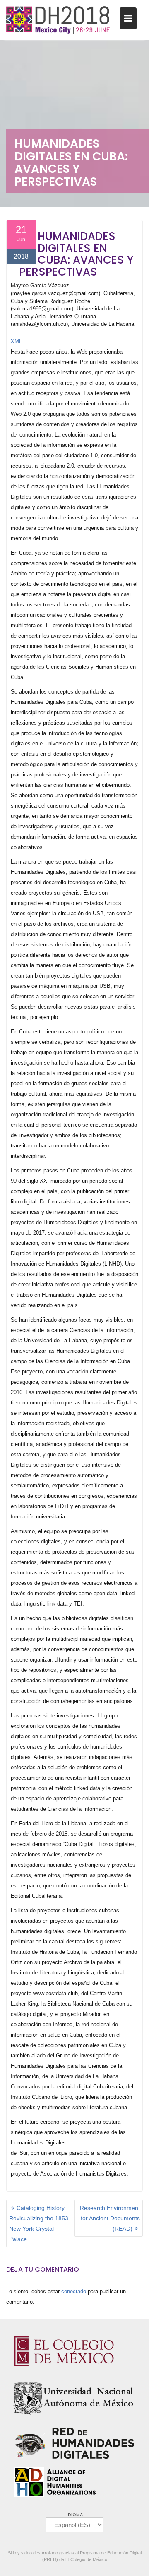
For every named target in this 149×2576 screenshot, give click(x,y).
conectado (74, 2291)
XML (16, 341)
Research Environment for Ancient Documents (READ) (110, 2218)
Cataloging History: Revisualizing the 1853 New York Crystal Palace (39, 2223)
